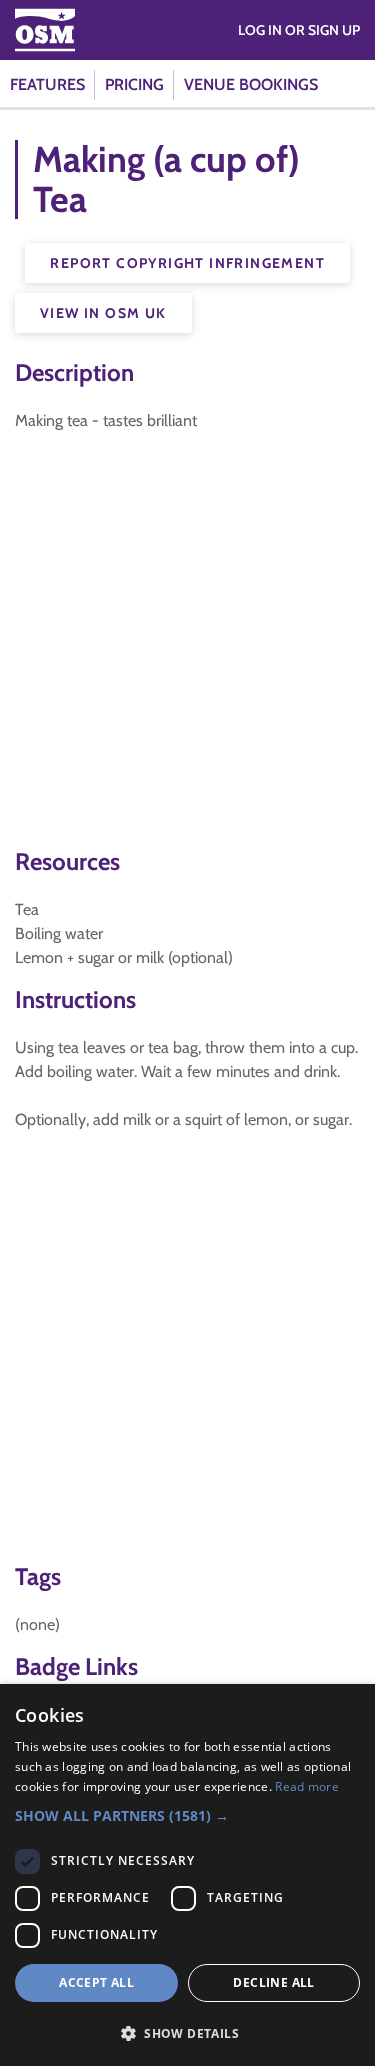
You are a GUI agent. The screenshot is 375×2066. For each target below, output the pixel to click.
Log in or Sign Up (299, 30)
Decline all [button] (273, 1982)
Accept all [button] (96, 1982)
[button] (187, 1815)
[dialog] (187, 1875)
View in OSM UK (103, 313)
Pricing (134, 84)
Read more (307, 1786)
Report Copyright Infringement (187, 263)
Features (47, 84)
